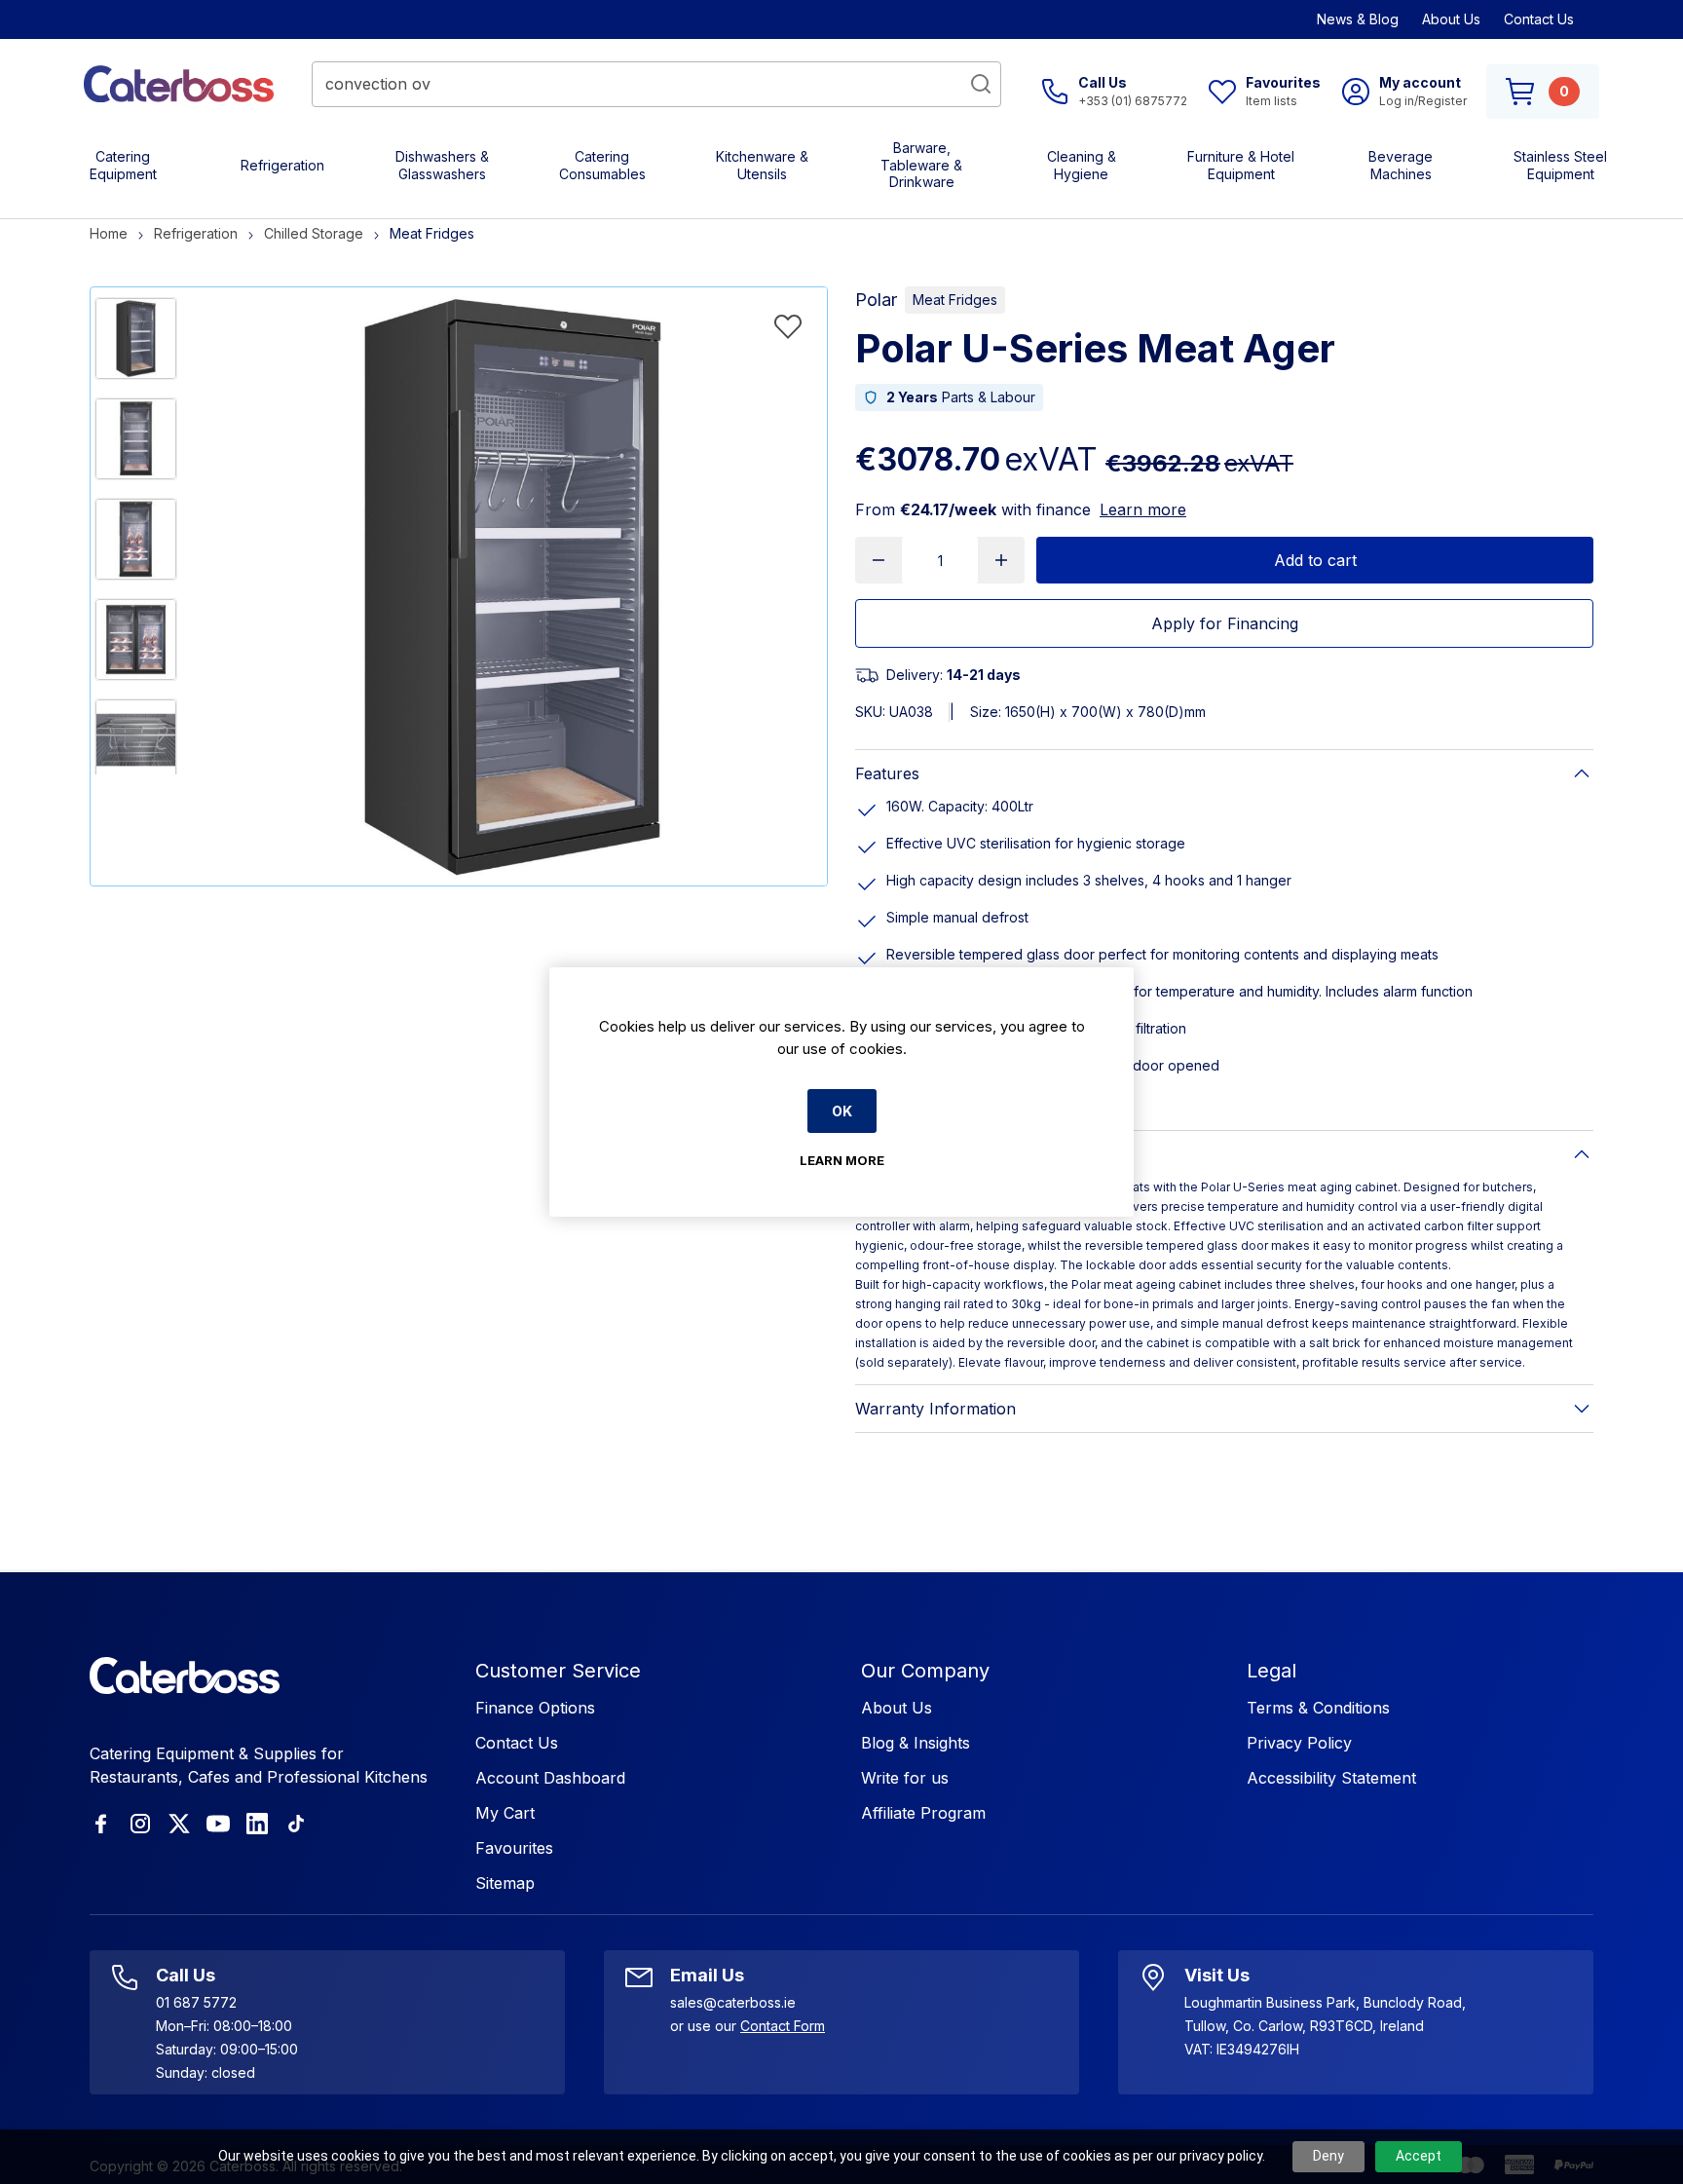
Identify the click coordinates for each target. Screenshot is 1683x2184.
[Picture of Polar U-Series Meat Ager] (136, 339)
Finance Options (535, 1708)
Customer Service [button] (558, 1671)
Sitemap (505, 1883)
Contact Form (783, 2026)
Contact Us (1539, 19)
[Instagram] (140, 1824)
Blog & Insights (916, 1743)
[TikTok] (296, 1824)
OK (842, 1111)
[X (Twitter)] (179, 1824)
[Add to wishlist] (788, 326)
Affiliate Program (923, 1813)
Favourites (514, 1848)
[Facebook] (101, 1824)
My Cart (505, 1813)
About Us (1451, 19)
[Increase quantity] (1001, 560)
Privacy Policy (1299, 1743)
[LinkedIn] (257, 1824)
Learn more (1143, 509)
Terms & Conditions (1318, 1708)
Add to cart (1315, 560)
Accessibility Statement (1331, 1778)
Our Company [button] (925, 1671)
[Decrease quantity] (879, 560)
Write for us (905, 1778)
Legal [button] (1272, 1671)
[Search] (981, 84)
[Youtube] (218, 1824)
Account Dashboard (550, 1778)
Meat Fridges (955, 300)
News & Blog (1358, 19)
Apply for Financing (1225, 623)
